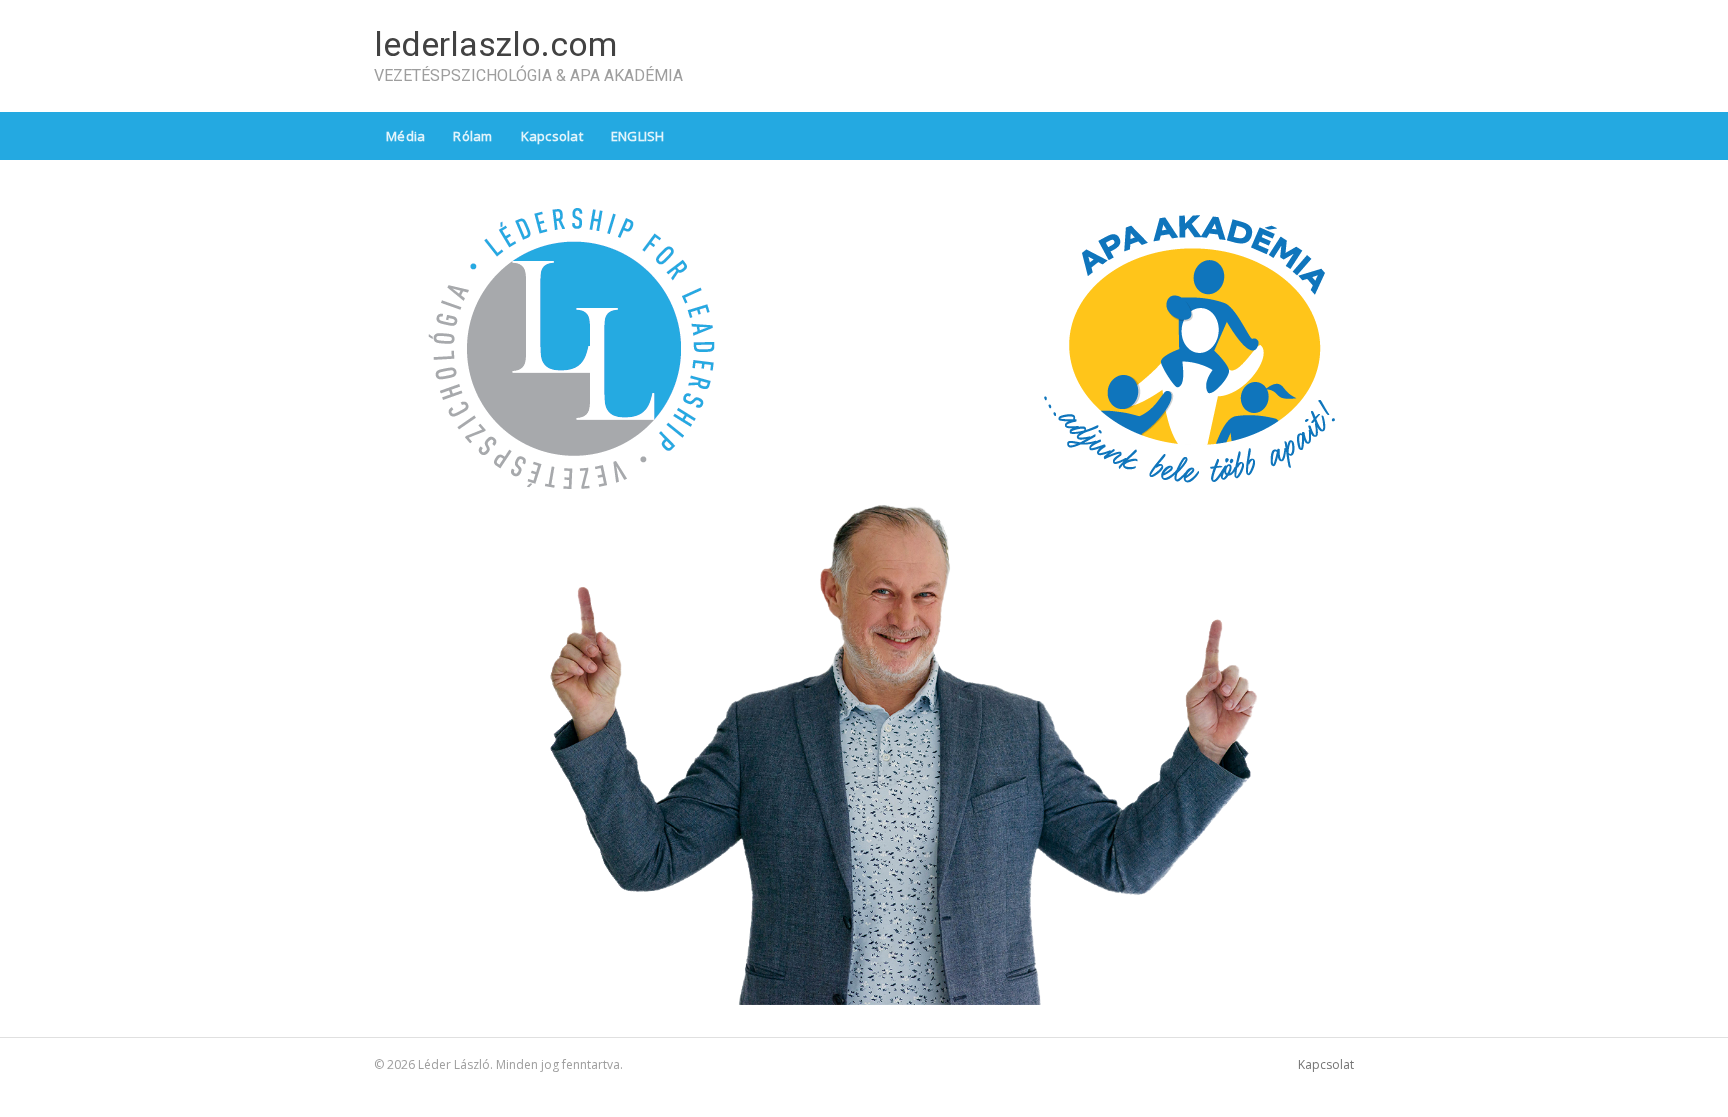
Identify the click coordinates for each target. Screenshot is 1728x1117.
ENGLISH (638, 136)
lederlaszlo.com (495, 44)
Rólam (472, 136)
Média (405, 136)
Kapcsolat (552, 136)
